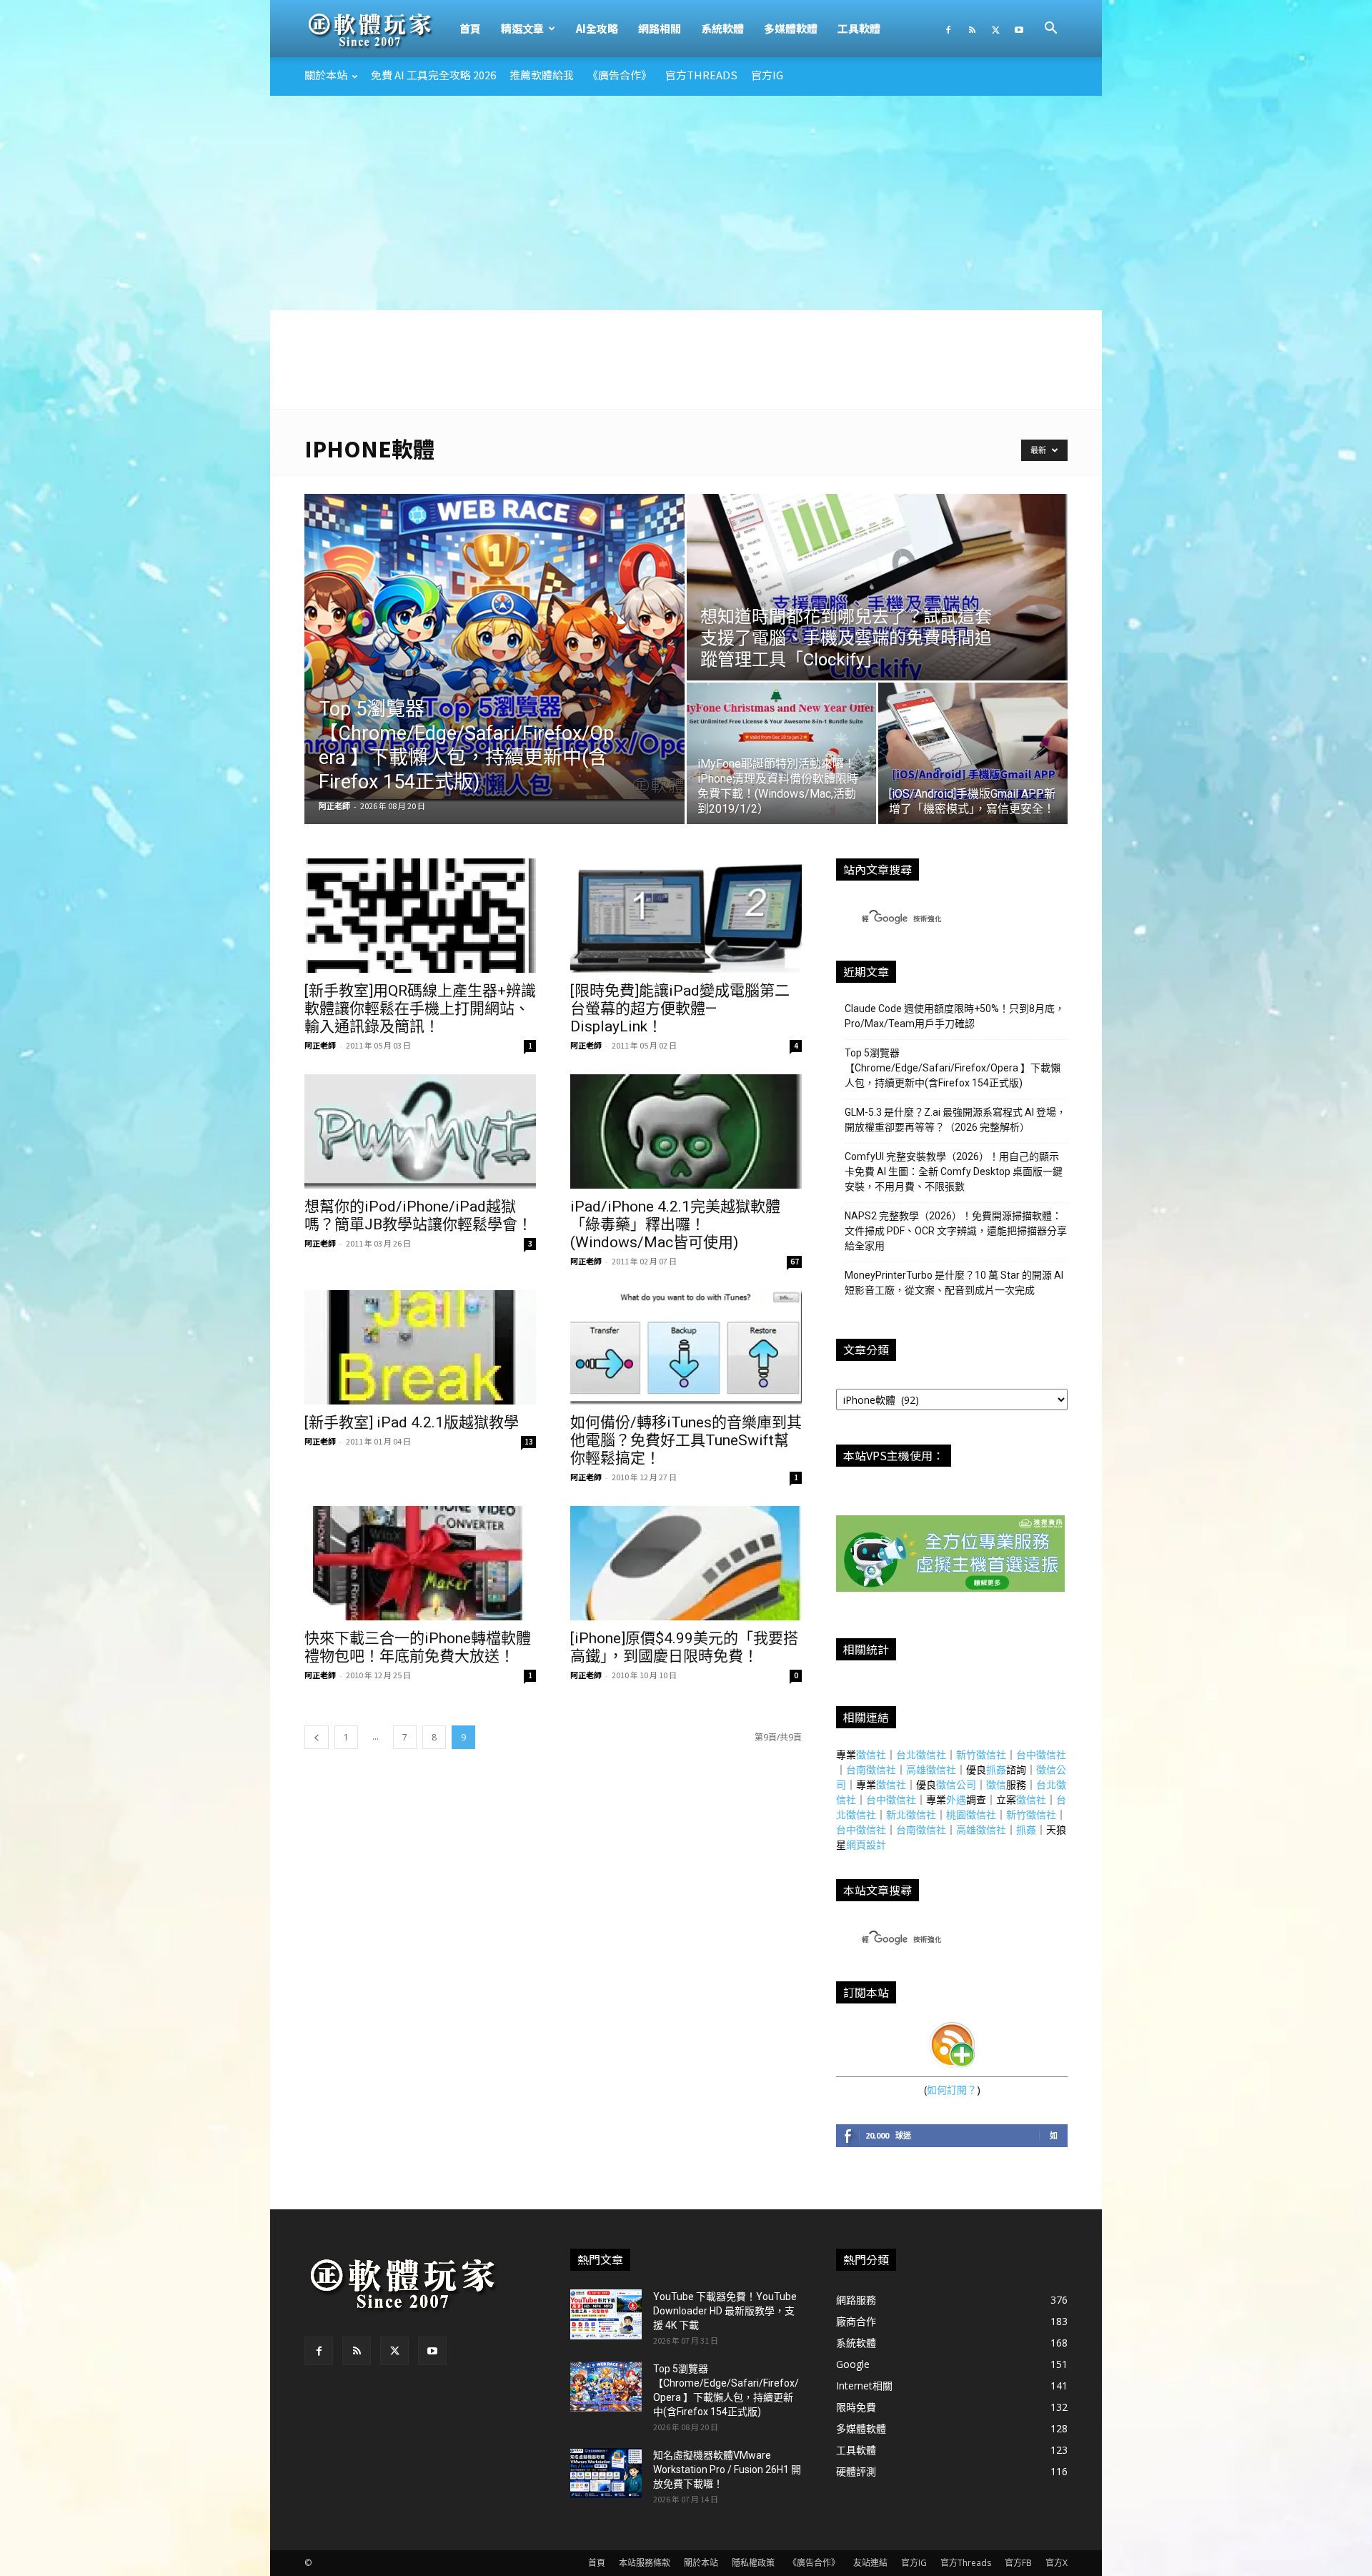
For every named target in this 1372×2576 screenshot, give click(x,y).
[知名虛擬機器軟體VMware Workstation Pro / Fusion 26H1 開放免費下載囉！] (606, 2473)
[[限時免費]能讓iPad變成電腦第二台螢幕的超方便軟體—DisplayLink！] (686, 916)
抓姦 (996, 1769)
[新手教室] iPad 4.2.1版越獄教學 (412, 1422)
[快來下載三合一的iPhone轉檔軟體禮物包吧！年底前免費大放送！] (420, 1563)
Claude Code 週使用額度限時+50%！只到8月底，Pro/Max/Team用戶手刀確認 (955, 1016)
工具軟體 (859, 28)
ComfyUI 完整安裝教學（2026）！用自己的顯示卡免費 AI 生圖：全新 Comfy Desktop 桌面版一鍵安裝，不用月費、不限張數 (954, 1171)
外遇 (956, 1799)
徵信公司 (956, 1784)
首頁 (470, 28)
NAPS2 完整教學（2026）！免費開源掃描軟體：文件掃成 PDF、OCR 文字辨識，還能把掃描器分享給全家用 (956, 1231)
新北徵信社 (911, 1814)
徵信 (996, 1784)
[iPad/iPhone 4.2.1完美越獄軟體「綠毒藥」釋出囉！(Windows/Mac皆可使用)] (686, 1131)
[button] (1050, 30)
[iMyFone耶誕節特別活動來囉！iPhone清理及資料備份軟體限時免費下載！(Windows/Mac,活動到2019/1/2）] (781, 753)
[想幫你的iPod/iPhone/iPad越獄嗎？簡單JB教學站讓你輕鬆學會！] (420, 1131)
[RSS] (972, 29)
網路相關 (660, 28)
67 (795, 1261)
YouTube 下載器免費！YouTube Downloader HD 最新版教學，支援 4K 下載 (725, 2311)
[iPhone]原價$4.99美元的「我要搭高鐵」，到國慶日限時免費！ (684, 1647)
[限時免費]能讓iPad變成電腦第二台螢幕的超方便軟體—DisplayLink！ (680, 1009)
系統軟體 (722, 28)
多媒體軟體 (791, 28)
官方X (1057, 2563)
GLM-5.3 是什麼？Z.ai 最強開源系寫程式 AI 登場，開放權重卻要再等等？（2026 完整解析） (955, 1120)
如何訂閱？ (952, 2090)
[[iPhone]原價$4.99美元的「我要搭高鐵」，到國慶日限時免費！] (686, 1563)
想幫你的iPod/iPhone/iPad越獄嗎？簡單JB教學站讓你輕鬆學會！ (418, 1215)
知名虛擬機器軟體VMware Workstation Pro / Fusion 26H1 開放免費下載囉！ (727, 2470)
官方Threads (701, 75)
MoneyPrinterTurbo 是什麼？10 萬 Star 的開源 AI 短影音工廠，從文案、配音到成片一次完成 (954, 1283)
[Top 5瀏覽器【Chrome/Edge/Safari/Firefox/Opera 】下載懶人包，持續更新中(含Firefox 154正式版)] (494, 648)
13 (529, 1441)
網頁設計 (866, 1844)
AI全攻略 (597, 28)
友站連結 (870, 2563)
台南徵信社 (871, 1769)
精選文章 (522, 28)
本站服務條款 (645, 2563)
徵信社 (871, 1754)
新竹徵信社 (981, 1754)
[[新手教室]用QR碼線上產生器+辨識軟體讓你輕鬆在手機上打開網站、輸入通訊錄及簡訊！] (420, 916)
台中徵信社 (1041, 1754)
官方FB (1018, 2563)
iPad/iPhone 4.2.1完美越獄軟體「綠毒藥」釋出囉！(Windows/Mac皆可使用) (675, 1224)
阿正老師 (334, 806)
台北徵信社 (921, 1754)
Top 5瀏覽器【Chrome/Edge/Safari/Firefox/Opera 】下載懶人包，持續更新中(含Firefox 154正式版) (953, 1068)
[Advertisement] (686, 203)
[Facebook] (948, 29)
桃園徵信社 (971, 1814)
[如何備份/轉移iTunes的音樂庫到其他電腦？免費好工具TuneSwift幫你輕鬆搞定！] (686, 1347)
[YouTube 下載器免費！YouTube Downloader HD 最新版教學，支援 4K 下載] (606, 2314)
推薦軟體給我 (542, 75)
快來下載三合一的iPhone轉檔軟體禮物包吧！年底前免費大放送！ (418, 1647)
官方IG (767, 75)
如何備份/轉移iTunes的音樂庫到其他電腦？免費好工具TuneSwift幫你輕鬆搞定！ (686, 1440)
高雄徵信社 (931, 1769)
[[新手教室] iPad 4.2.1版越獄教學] (420, 1347)
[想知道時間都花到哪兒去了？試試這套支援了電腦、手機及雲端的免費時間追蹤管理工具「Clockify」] (877, 587)
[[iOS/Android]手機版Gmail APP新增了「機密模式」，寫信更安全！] (973, 753)
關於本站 (326, 75)
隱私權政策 (753, 2563)
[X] (995, 29)
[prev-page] (317, 1737)
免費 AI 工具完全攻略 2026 (433, 75)
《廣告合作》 (620, 75)
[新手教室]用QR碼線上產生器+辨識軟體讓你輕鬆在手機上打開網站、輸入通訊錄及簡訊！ (420, 1009)
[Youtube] (1019, 29)
